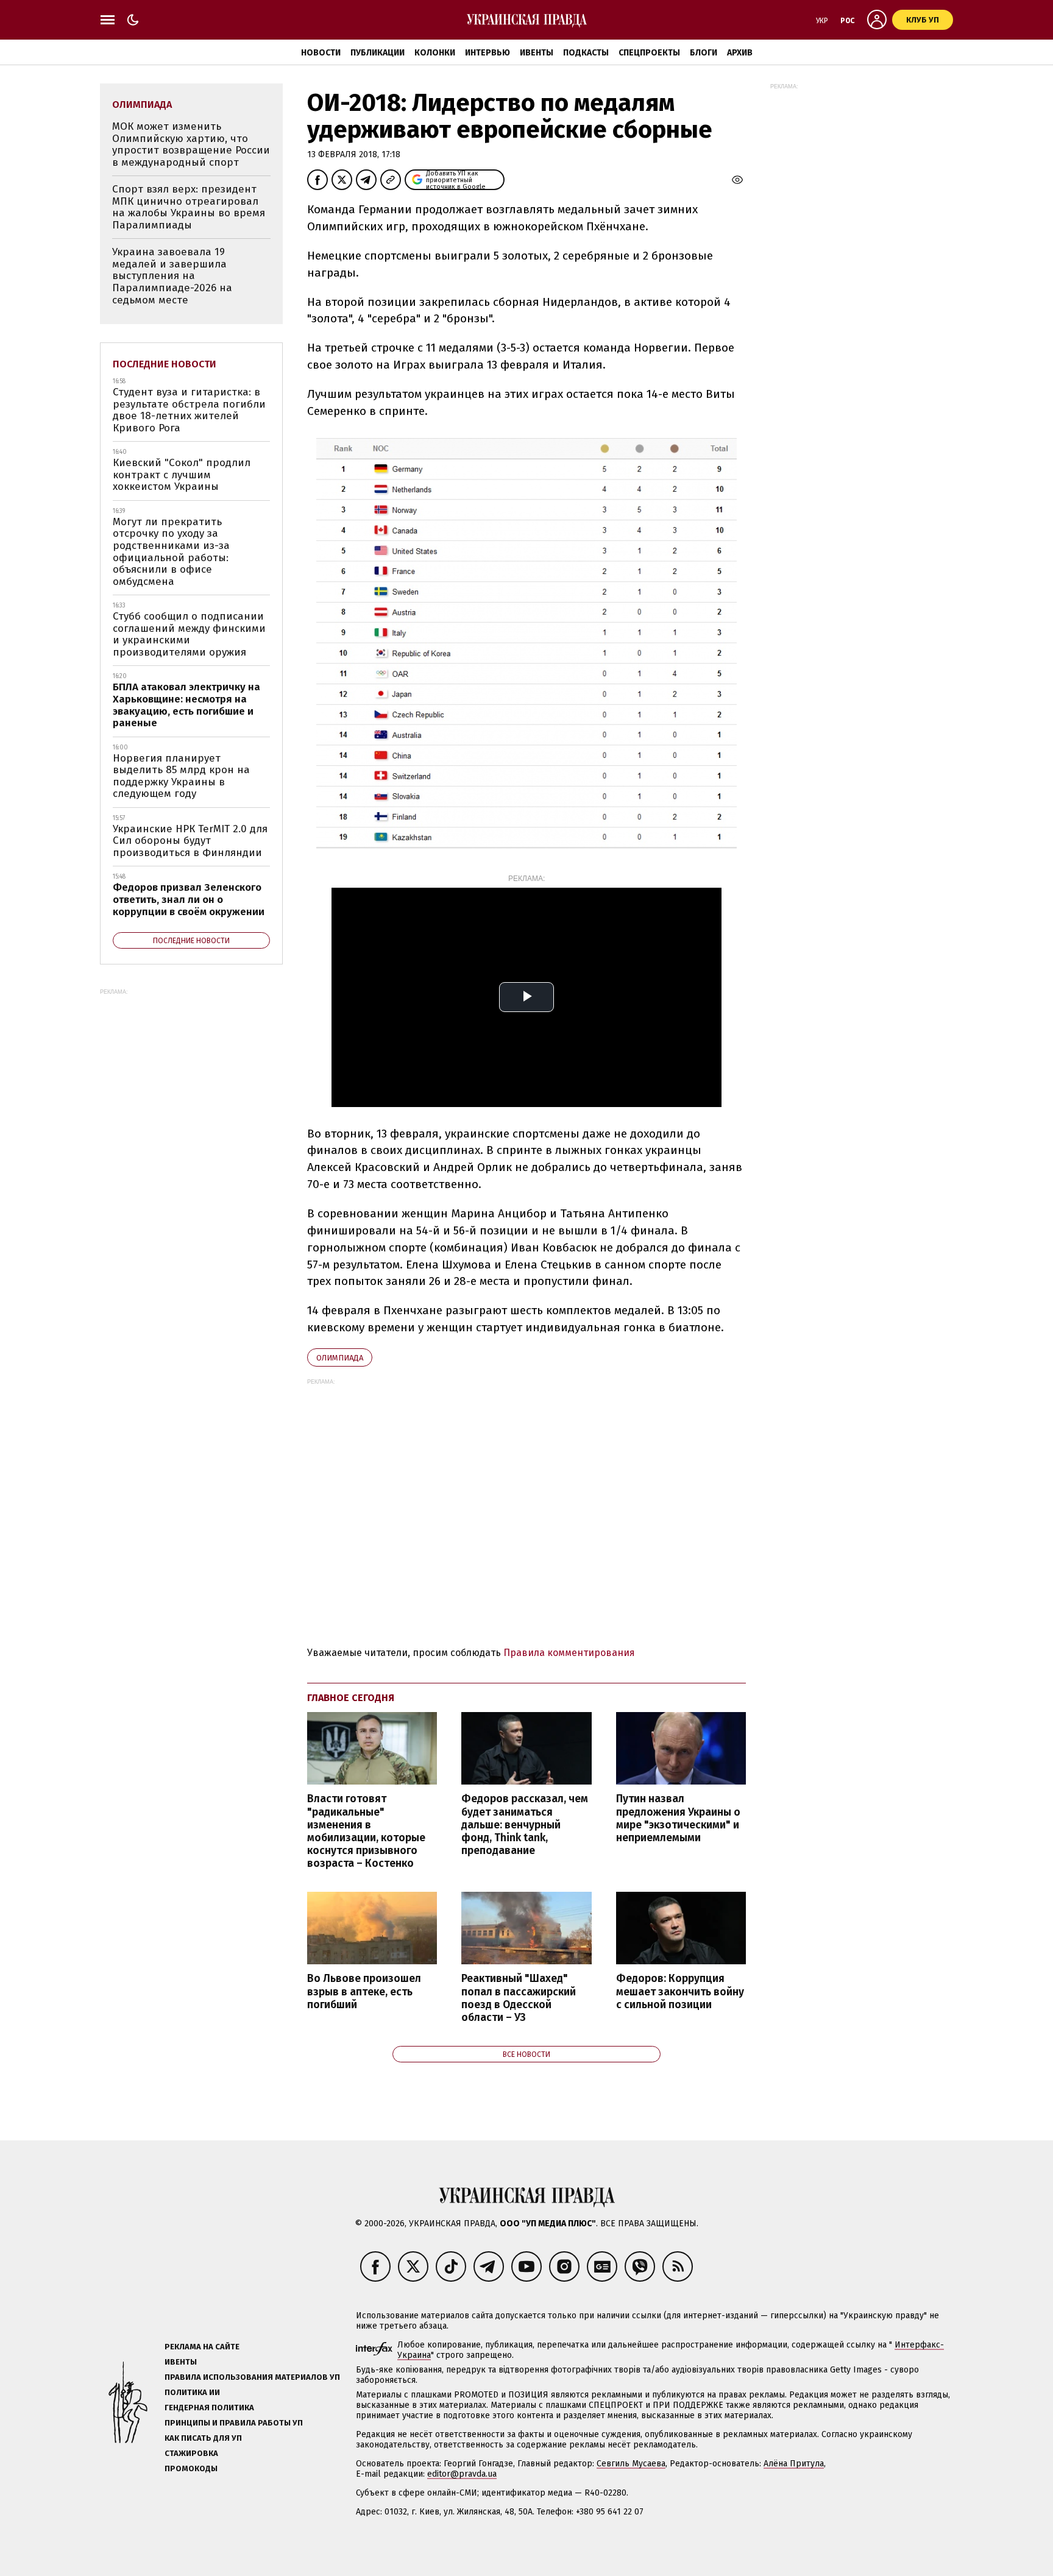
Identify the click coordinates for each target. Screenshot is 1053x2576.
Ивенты (537, 53)
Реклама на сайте (202, 2347)
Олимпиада (340, 1358)
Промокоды (191, 2468)
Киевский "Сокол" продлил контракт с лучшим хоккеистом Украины (182, 475)
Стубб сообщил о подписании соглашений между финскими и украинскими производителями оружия (189, 634)
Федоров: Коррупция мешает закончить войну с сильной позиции (680, 1991)
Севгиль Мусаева (631, 2464)
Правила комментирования (569, 1653)
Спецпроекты (649, 53)
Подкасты (586, 53)
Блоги (704, 53)
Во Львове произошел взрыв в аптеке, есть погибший (364, 1991)
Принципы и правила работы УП (234, 2423)
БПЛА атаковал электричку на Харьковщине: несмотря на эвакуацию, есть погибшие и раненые (186, 705)
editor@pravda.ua (462, 2474)
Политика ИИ (192, 2392)
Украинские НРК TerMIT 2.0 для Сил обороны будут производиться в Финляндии (190, 841)
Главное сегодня (351, 1698)
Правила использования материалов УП (252, 2377)
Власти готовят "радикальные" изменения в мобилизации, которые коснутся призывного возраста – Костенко (366, 1831)
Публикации (378, 53)
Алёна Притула (794, 2464)
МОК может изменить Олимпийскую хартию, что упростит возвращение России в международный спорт (191, 144)
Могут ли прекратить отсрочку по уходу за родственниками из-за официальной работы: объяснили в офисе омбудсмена (171, 552)
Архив (740, 53)
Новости (321, 53)
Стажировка (191, 2453)
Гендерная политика (209, 2408)
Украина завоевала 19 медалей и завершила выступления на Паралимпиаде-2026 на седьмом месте (172, 276)
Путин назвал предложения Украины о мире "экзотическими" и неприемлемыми (678, 1818)
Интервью (487, 53)
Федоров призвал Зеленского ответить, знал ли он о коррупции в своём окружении (189, 899)
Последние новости (165, 364)
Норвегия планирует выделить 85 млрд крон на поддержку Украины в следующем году (181, 776)
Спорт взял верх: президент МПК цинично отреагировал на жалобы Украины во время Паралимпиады (189, 207)
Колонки (435, 53)
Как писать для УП (203, 2438)
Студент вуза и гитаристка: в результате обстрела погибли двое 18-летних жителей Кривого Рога (189, 410)
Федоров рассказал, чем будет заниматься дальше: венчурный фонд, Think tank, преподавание (525, 1825)
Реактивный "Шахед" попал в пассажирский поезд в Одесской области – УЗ (519, 1998)
